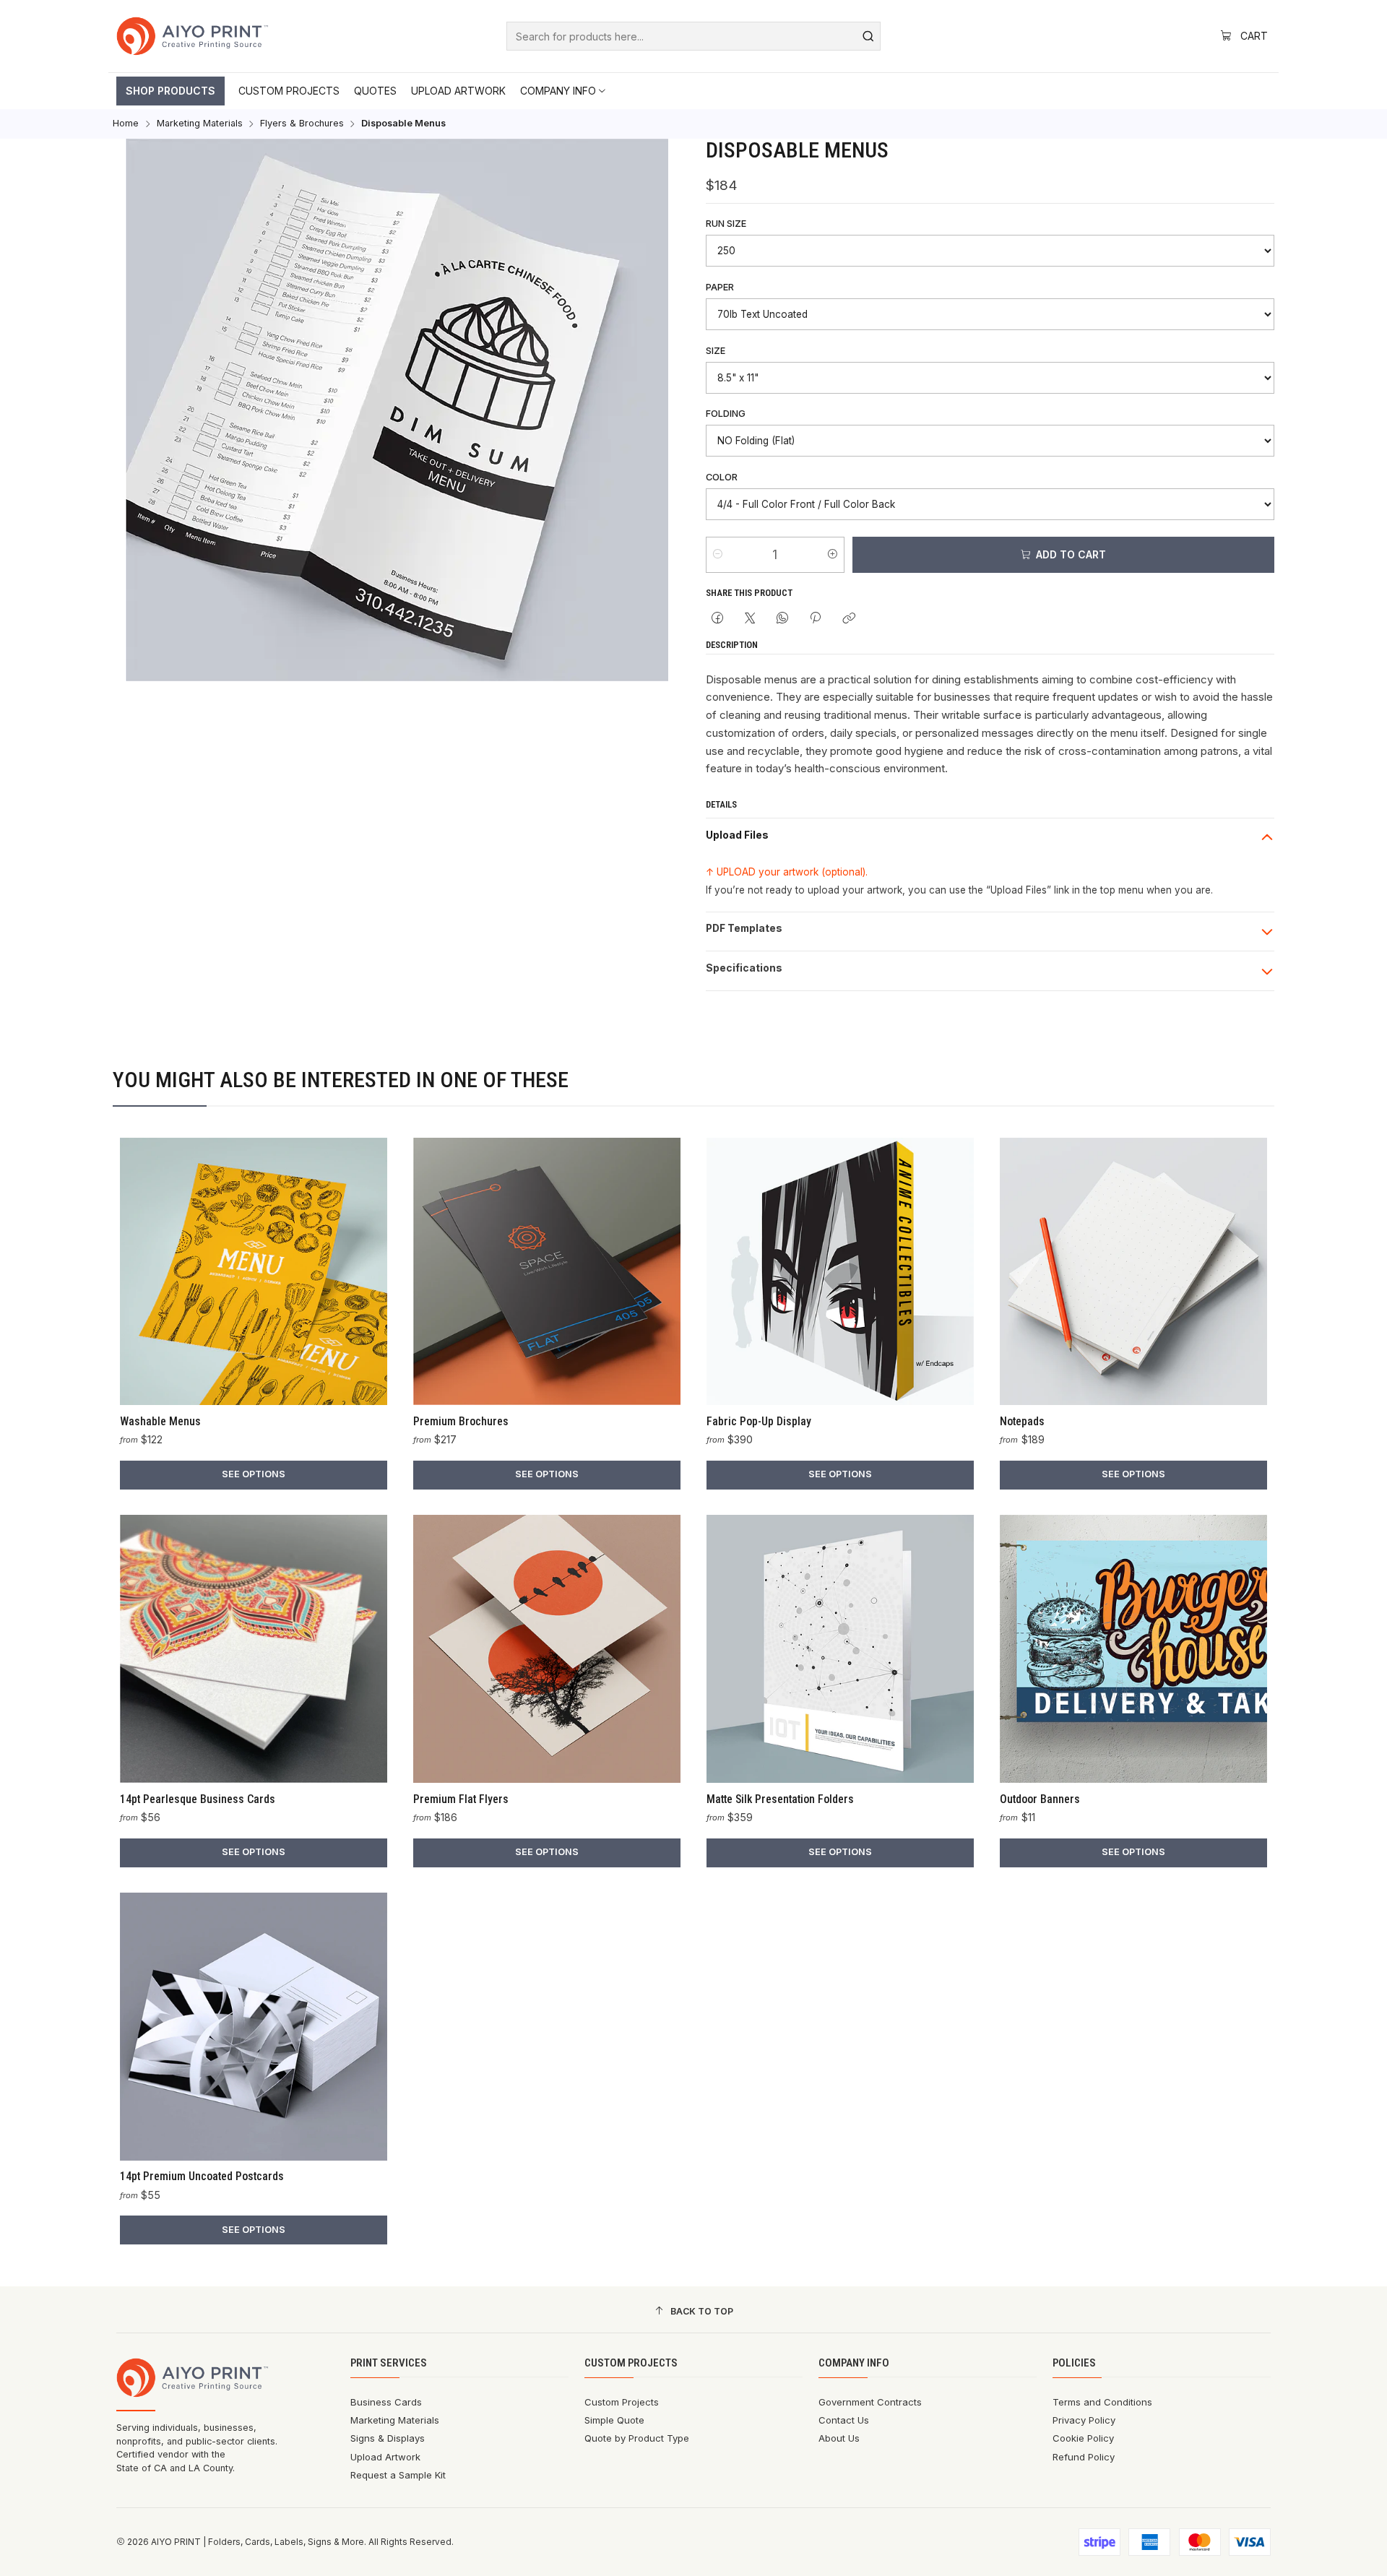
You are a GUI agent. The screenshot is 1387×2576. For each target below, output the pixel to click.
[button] (170, 91)
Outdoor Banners (1040, 1799)
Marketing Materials (200, 124)
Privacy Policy (1084, 2420)
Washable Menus (160, 1421)
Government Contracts (870, 2402)
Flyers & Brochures (302, 124)
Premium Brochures (461, 1421)
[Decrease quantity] (718, 555)
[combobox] (693, 36)
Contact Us (844, 2420)
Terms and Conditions (1102, 2402)
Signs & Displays (388, 2438)
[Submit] (868, 36)
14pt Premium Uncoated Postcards (202, 2176)
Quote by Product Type (637, 2438)
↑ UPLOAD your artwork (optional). (787, 872)
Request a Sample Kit (398, 2475)
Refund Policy (1084, 2457)
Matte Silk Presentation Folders (780, 1799)
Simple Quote (614, 2420)
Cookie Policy (1083, 2438)
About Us (839, 2438)
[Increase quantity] (833, 555)
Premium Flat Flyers (461, 1799)
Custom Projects (622, 2402)
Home (126, 124)
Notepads (1022, 1421)
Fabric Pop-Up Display (759, 1421)
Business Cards (386, 2402)
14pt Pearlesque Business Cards (198, 1799)
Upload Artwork (385, 2457)
